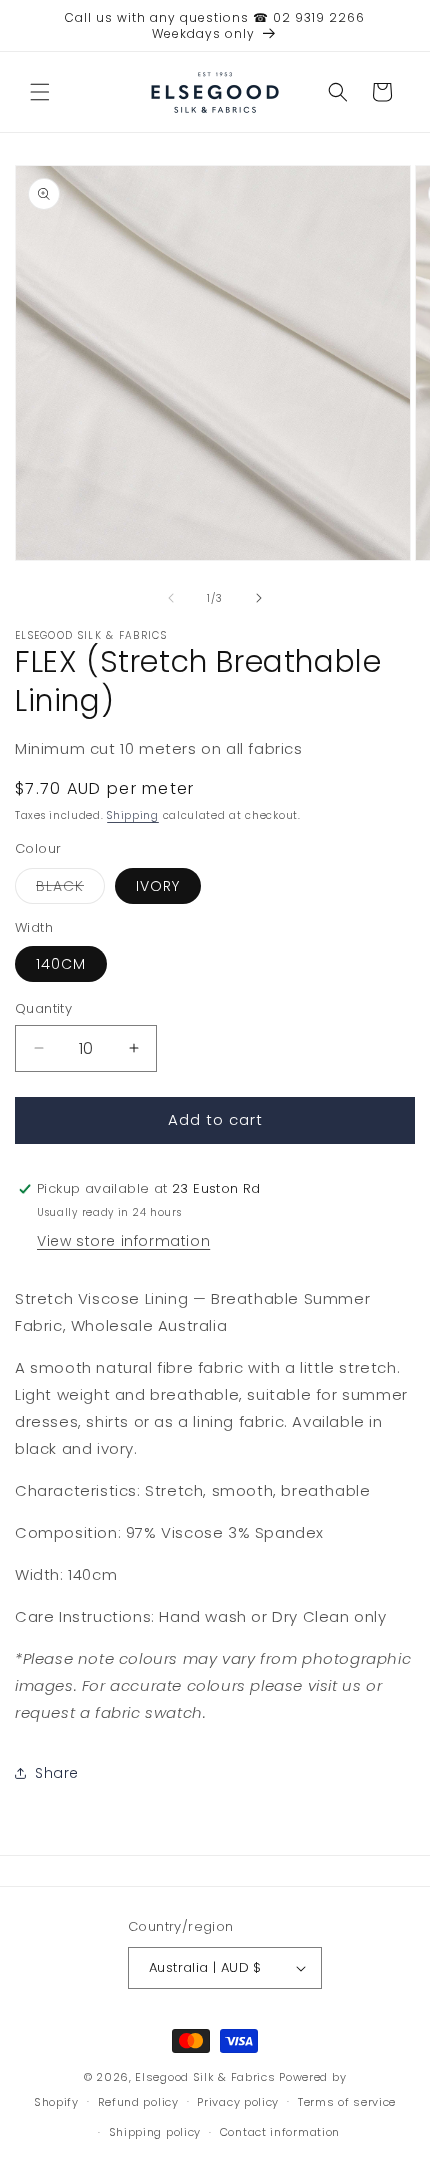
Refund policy (138, 2102)
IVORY (158, 886)
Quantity (43, 1008)
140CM (61, 964)
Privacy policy (238, 2102)
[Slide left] (171, 598)
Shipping (133, 815)
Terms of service (347, 2102)
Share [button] (57, 1773)
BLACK (70, 889)
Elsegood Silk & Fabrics (205, 2077)
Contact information (280, 2132)
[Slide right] (259, 598)
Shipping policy (155, 2132)
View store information (123, 1241)
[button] (40, 92)
